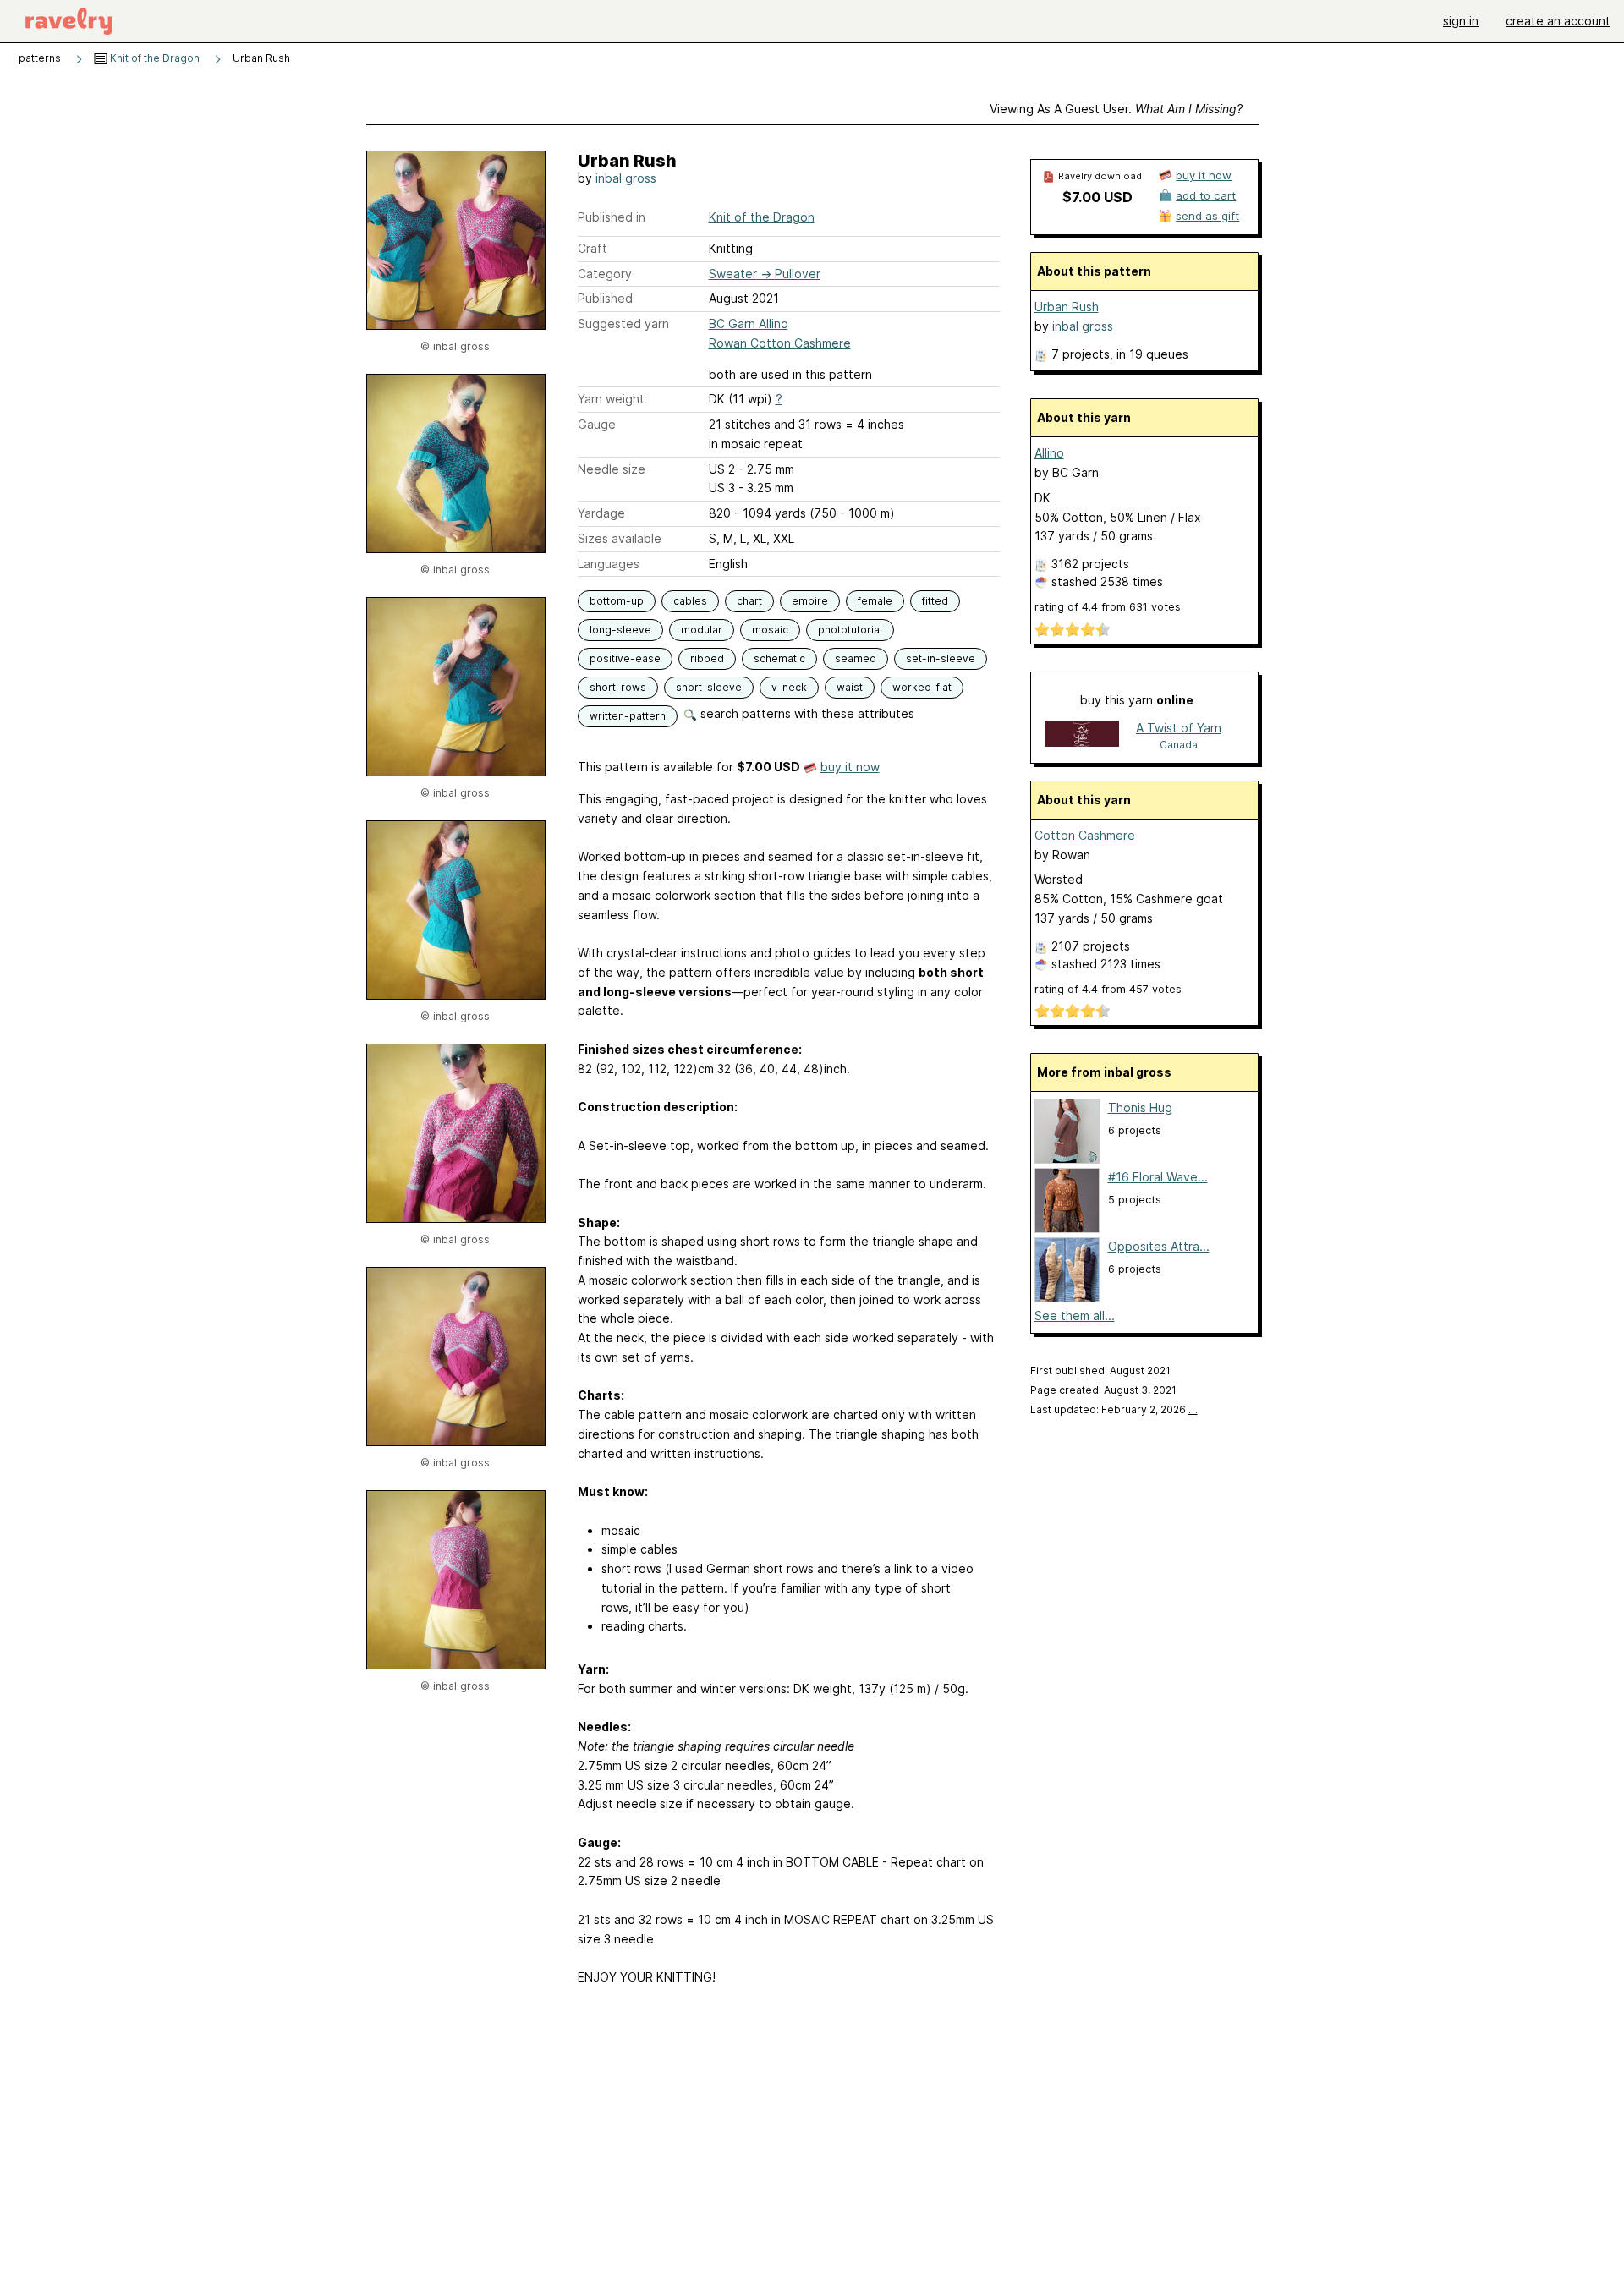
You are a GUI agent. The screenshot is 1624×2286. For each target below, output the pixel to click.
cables (690, 601)
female (875, 601)
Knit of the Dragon (154, 58)
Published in (612, 217)
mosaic (770, 630)
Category (605, 274)
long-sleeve (620, 630)
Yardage (601, 513)
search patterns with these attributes (806, 713)
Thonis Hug (1140, 1107)
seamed (856, 658)
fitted (935, 601)
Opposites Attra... (1159, 1246)
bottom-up (617, 601)
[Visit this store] (1082, 735)
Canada (1179, 745)
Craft (593, 248)
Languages (609, 564)
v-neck (789, 687)
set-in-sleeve (941, 658)
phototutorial (850, 630)
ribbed (707, 658)
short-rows (618, 687)
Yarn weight (611, 399)
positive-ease (625, 658)
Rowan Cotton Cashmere (780, 343)
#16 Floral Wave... (1158, 1177)
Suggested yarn (623, 323)
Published (605, 298)
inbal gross (626, 178)
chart (749, 601)
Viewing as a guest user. (1116, 109)
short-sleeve (709, 687)
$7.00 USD (1097, 197)
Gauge (597, 424)
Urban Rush (1067, 307)
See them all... (1075, 1316)
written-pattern (628, 716)
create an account (1558, 21)
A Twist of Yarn (1179, 728)
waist (850, 687)
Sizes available (620, 538)
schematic (779, 658)
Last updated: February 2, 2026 (1114, 1409)
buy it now (850, 767)
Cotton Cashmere (1085, 835)
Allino (1049, 453)
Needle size (612, 469)
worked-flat (922, 687)
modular (702, 630)
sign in (1461, 21)
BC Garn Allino (749, 323)
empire (810, 601)
